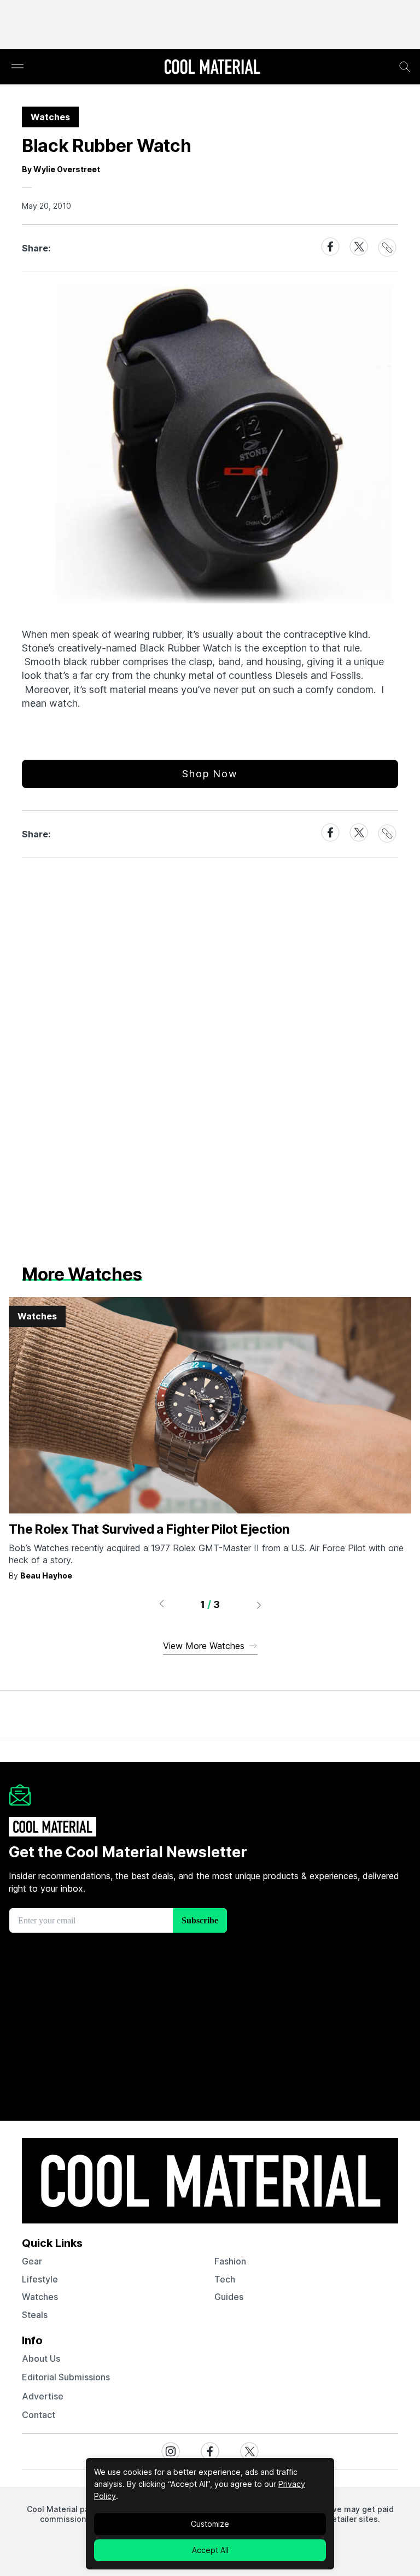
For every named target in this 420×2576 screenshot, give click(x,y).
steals (35, 2315)
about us (41, 2358)
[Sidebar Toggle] (17, 67)
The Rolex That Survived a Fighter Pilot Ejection (149, 1529)
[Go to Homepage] (212, 68)
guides (229, 2297)
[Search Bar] (405, 67)
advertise (43, 2396)
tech (225, 2279)
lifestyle (40, 2279)
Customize (210, 2524)
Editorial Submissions (66, 2377)
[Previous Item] (161, 1605)
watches (40, 2297)
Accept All (210, 2550)
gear (32, 2261)
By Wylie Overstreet (61, 169)
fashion (230, 2261)
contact (39, 2415)
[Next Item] (259, 1605)
